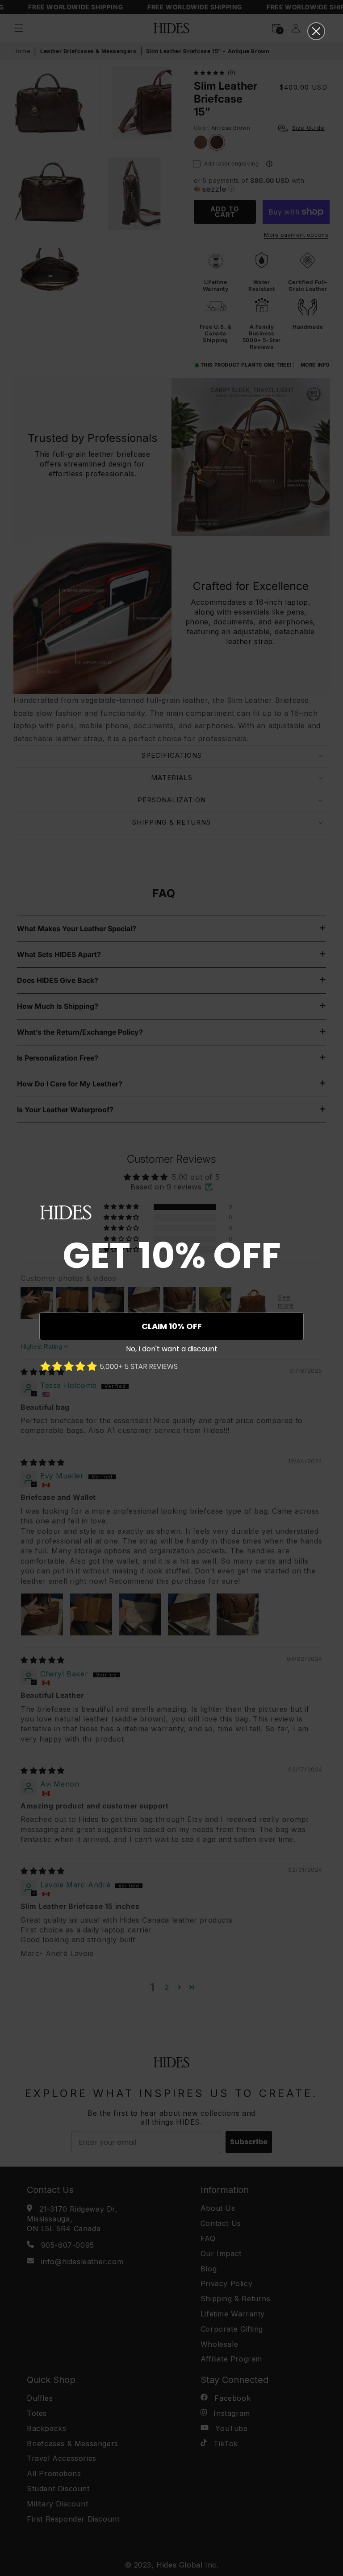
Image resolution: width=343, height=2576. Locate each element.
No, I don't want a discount (172, 1349)
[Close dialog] (316, 31)
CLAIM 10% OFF (172, 1326)
